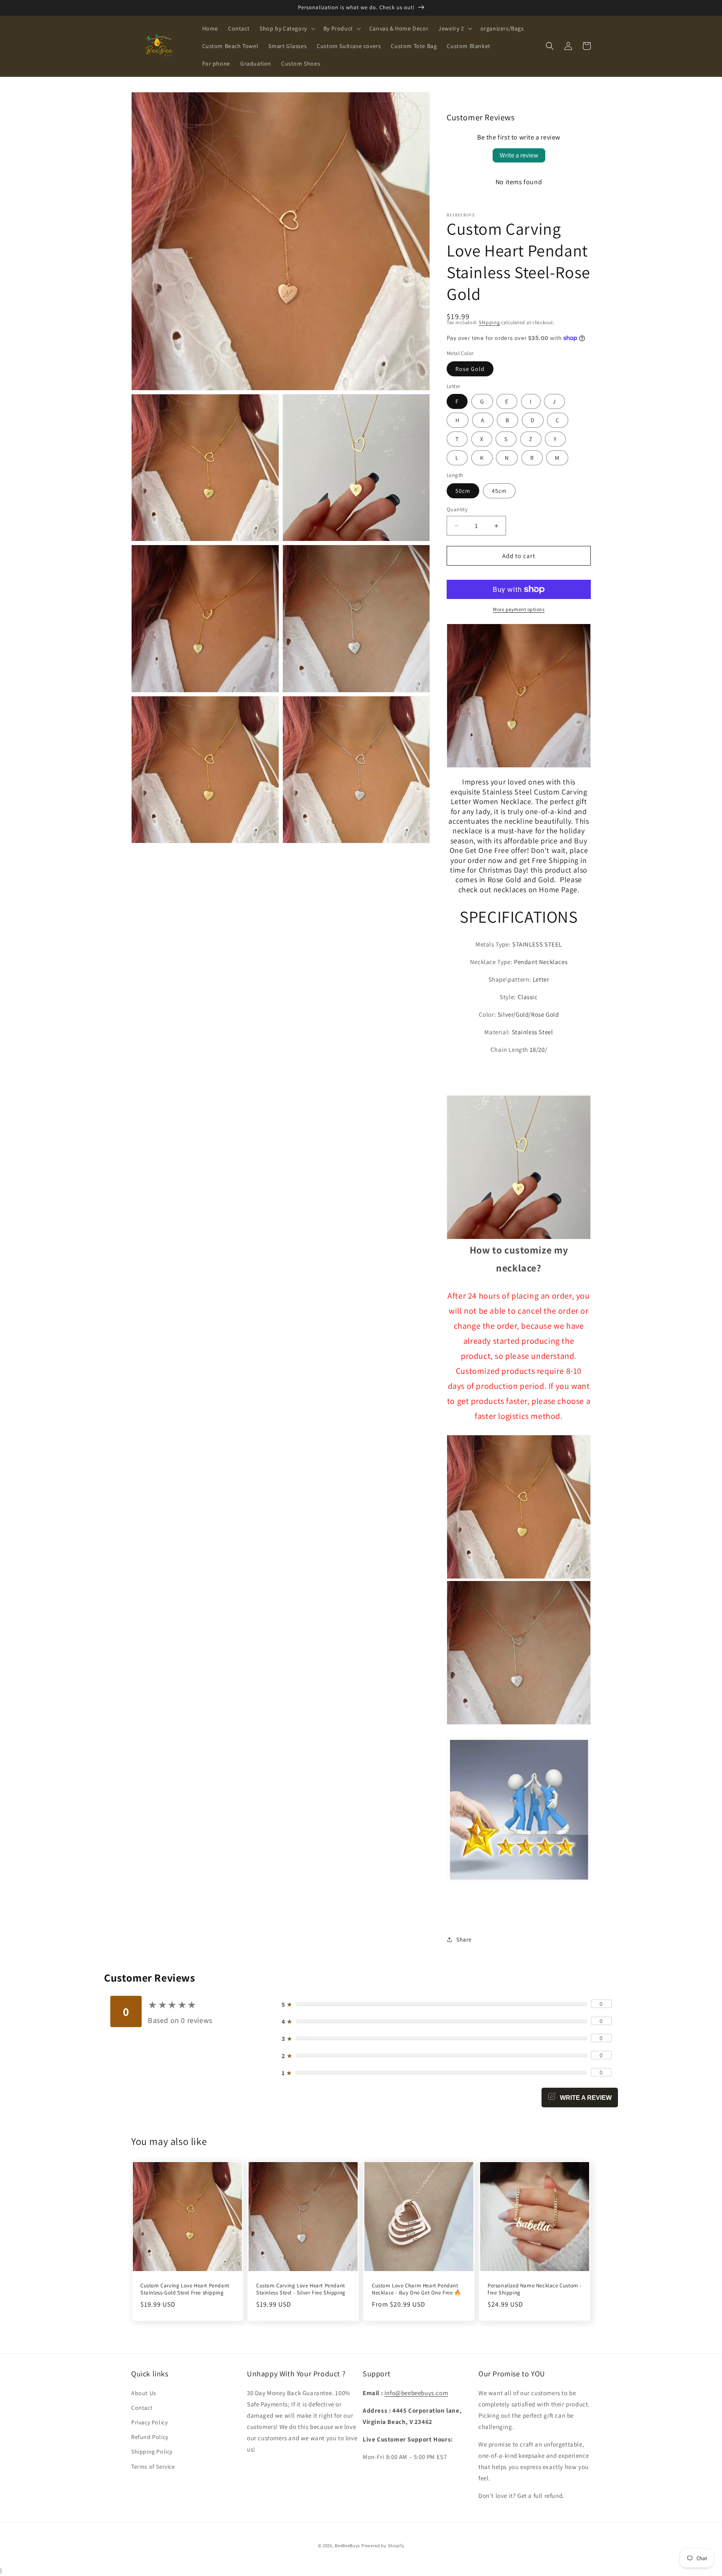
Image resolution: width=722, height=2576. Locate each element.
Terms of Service (153, 2467)
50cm (463, 491)
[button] (286, 28)
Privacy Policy (149, 2422)
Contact (142, 2408)
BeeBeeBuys (347, 2546)
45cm (499, 491)
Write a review (519, 155)
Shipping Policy (152, 2452)
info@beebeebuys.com (416, 2393)
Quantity (457, 509)
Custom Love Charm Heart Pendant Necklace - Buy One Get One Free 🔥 (417, 2289)
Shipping (489, 322)
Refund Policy (150, 2437)
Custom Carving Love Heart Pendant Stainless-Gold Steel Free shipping (185, 2289)
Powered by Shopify (383, 2546)
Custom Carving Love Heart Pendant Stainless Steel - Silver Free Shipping (301, 2289)
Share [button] (464, 1939)
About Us (144, 2393)
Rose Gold (470, 369)
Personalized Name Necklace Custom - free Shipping (535, 2289)
